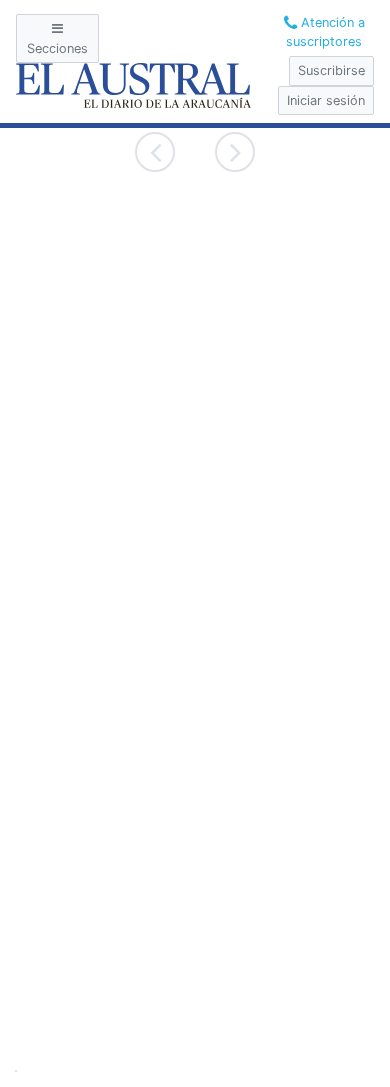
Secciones (57, 48)
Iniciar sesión (326, 100)
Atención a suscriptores (325, 32)
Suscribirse (331, 70)
